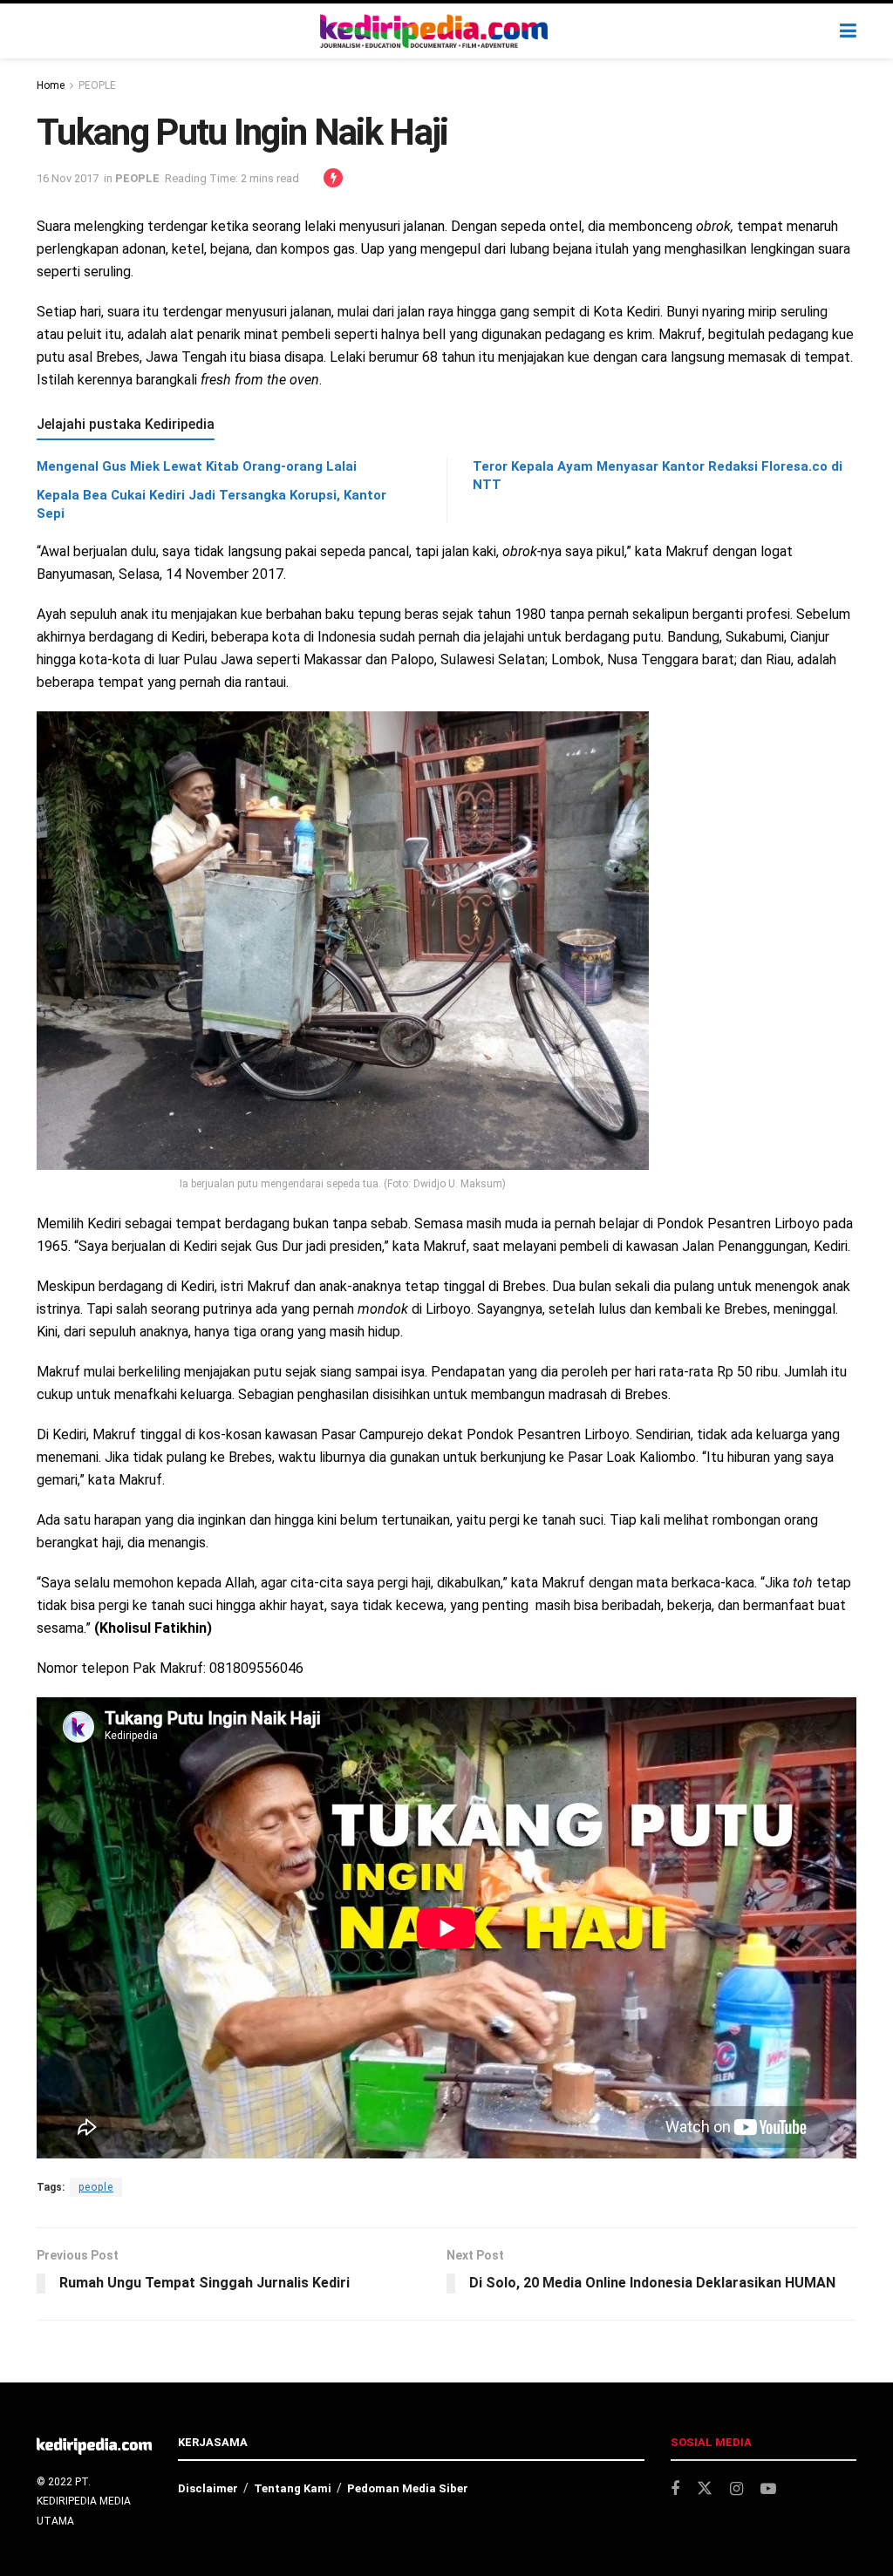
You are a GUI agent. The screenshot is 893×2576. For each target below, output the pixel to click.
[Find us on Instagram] (736, 2489)
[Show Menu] (848, 31)
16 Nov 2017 (68, 178)
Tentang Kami (293, 2488)
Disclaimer (208, 2488)
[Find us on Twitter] (705, 2489)
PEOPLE (97, 85)
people (96, 2187)
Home (51, 85)
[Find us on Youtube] (768, 2489)
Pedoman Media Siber (408, 2488)
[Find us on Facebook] (675, 2489)
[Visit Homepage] (434, 31)
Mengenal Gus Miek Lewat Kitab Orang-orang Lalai (197, 466)
